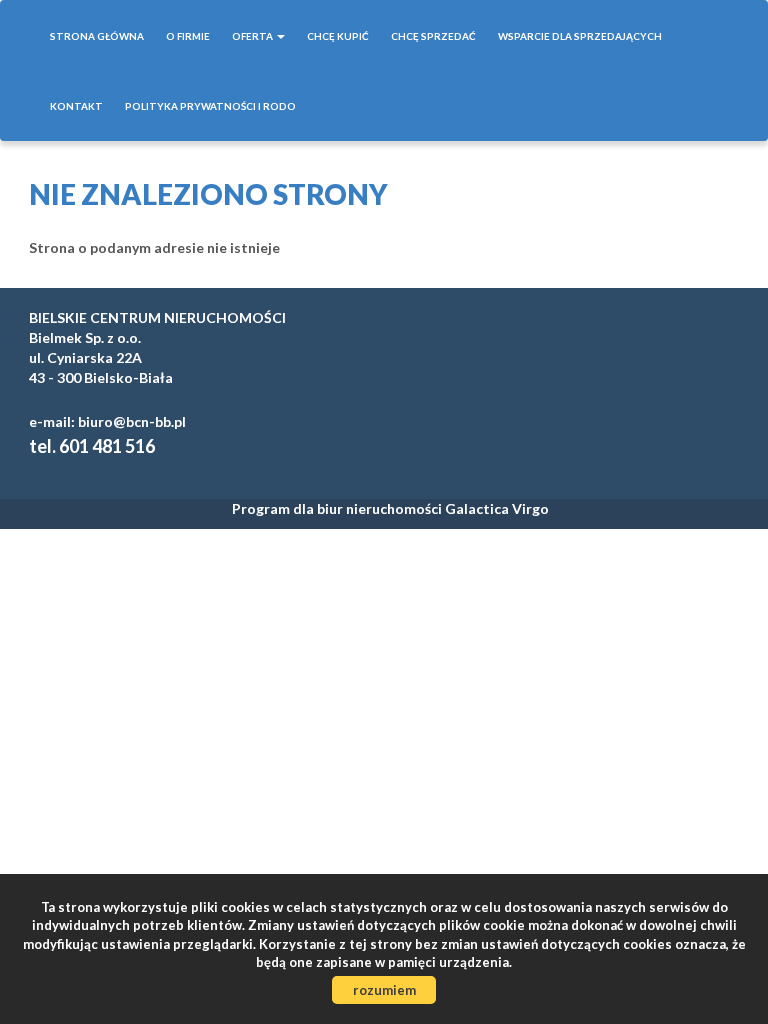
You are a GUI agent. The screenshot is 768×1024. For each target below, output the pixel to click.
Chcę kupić (338, 36)
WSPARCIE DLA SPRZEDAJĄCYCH (580, 36)
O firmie (188, 36)
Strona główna (97, 36)
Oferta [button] (253, 36)
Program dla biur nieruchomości (338, 508)
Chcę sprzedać (433, 36)
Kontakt (76, 106)
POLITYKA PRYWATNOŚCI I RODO (210, 106)
